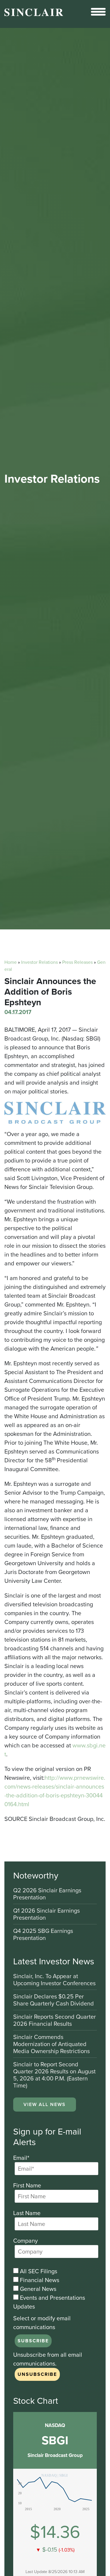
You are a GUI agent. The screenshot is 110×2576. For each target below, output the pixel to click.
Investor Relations (39, 962)
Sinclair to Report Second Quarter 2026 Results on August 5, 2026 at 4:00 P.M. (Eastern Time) (54, 2075)
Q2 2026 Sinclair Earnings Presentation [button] (47, 1894)
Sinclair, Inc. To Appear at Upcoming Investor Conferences (54, 1980)
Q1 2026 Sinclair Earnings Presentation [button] (46, 1915)
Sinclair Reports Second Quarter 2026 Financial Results (55, 2021)
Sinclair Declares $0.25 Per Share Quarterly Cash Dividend (54, 2000)
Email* (21, 2158)
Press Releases (77, 962)
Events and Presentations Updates (49, 2302)
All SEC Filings (38, 2271)
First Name (27, 2185)
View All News (45, 2104)
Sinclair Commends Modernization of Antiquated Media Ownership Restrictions (51, 2044)
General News (37, 2289)
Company (26, 2241)
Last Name (27, 2213)
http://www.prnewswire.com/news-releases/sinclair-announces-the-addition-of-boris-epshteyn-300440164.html (55, 1791)
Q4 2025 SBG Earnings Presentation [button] (43, 1934)
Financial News (39, 2280)
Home (11, 962)
